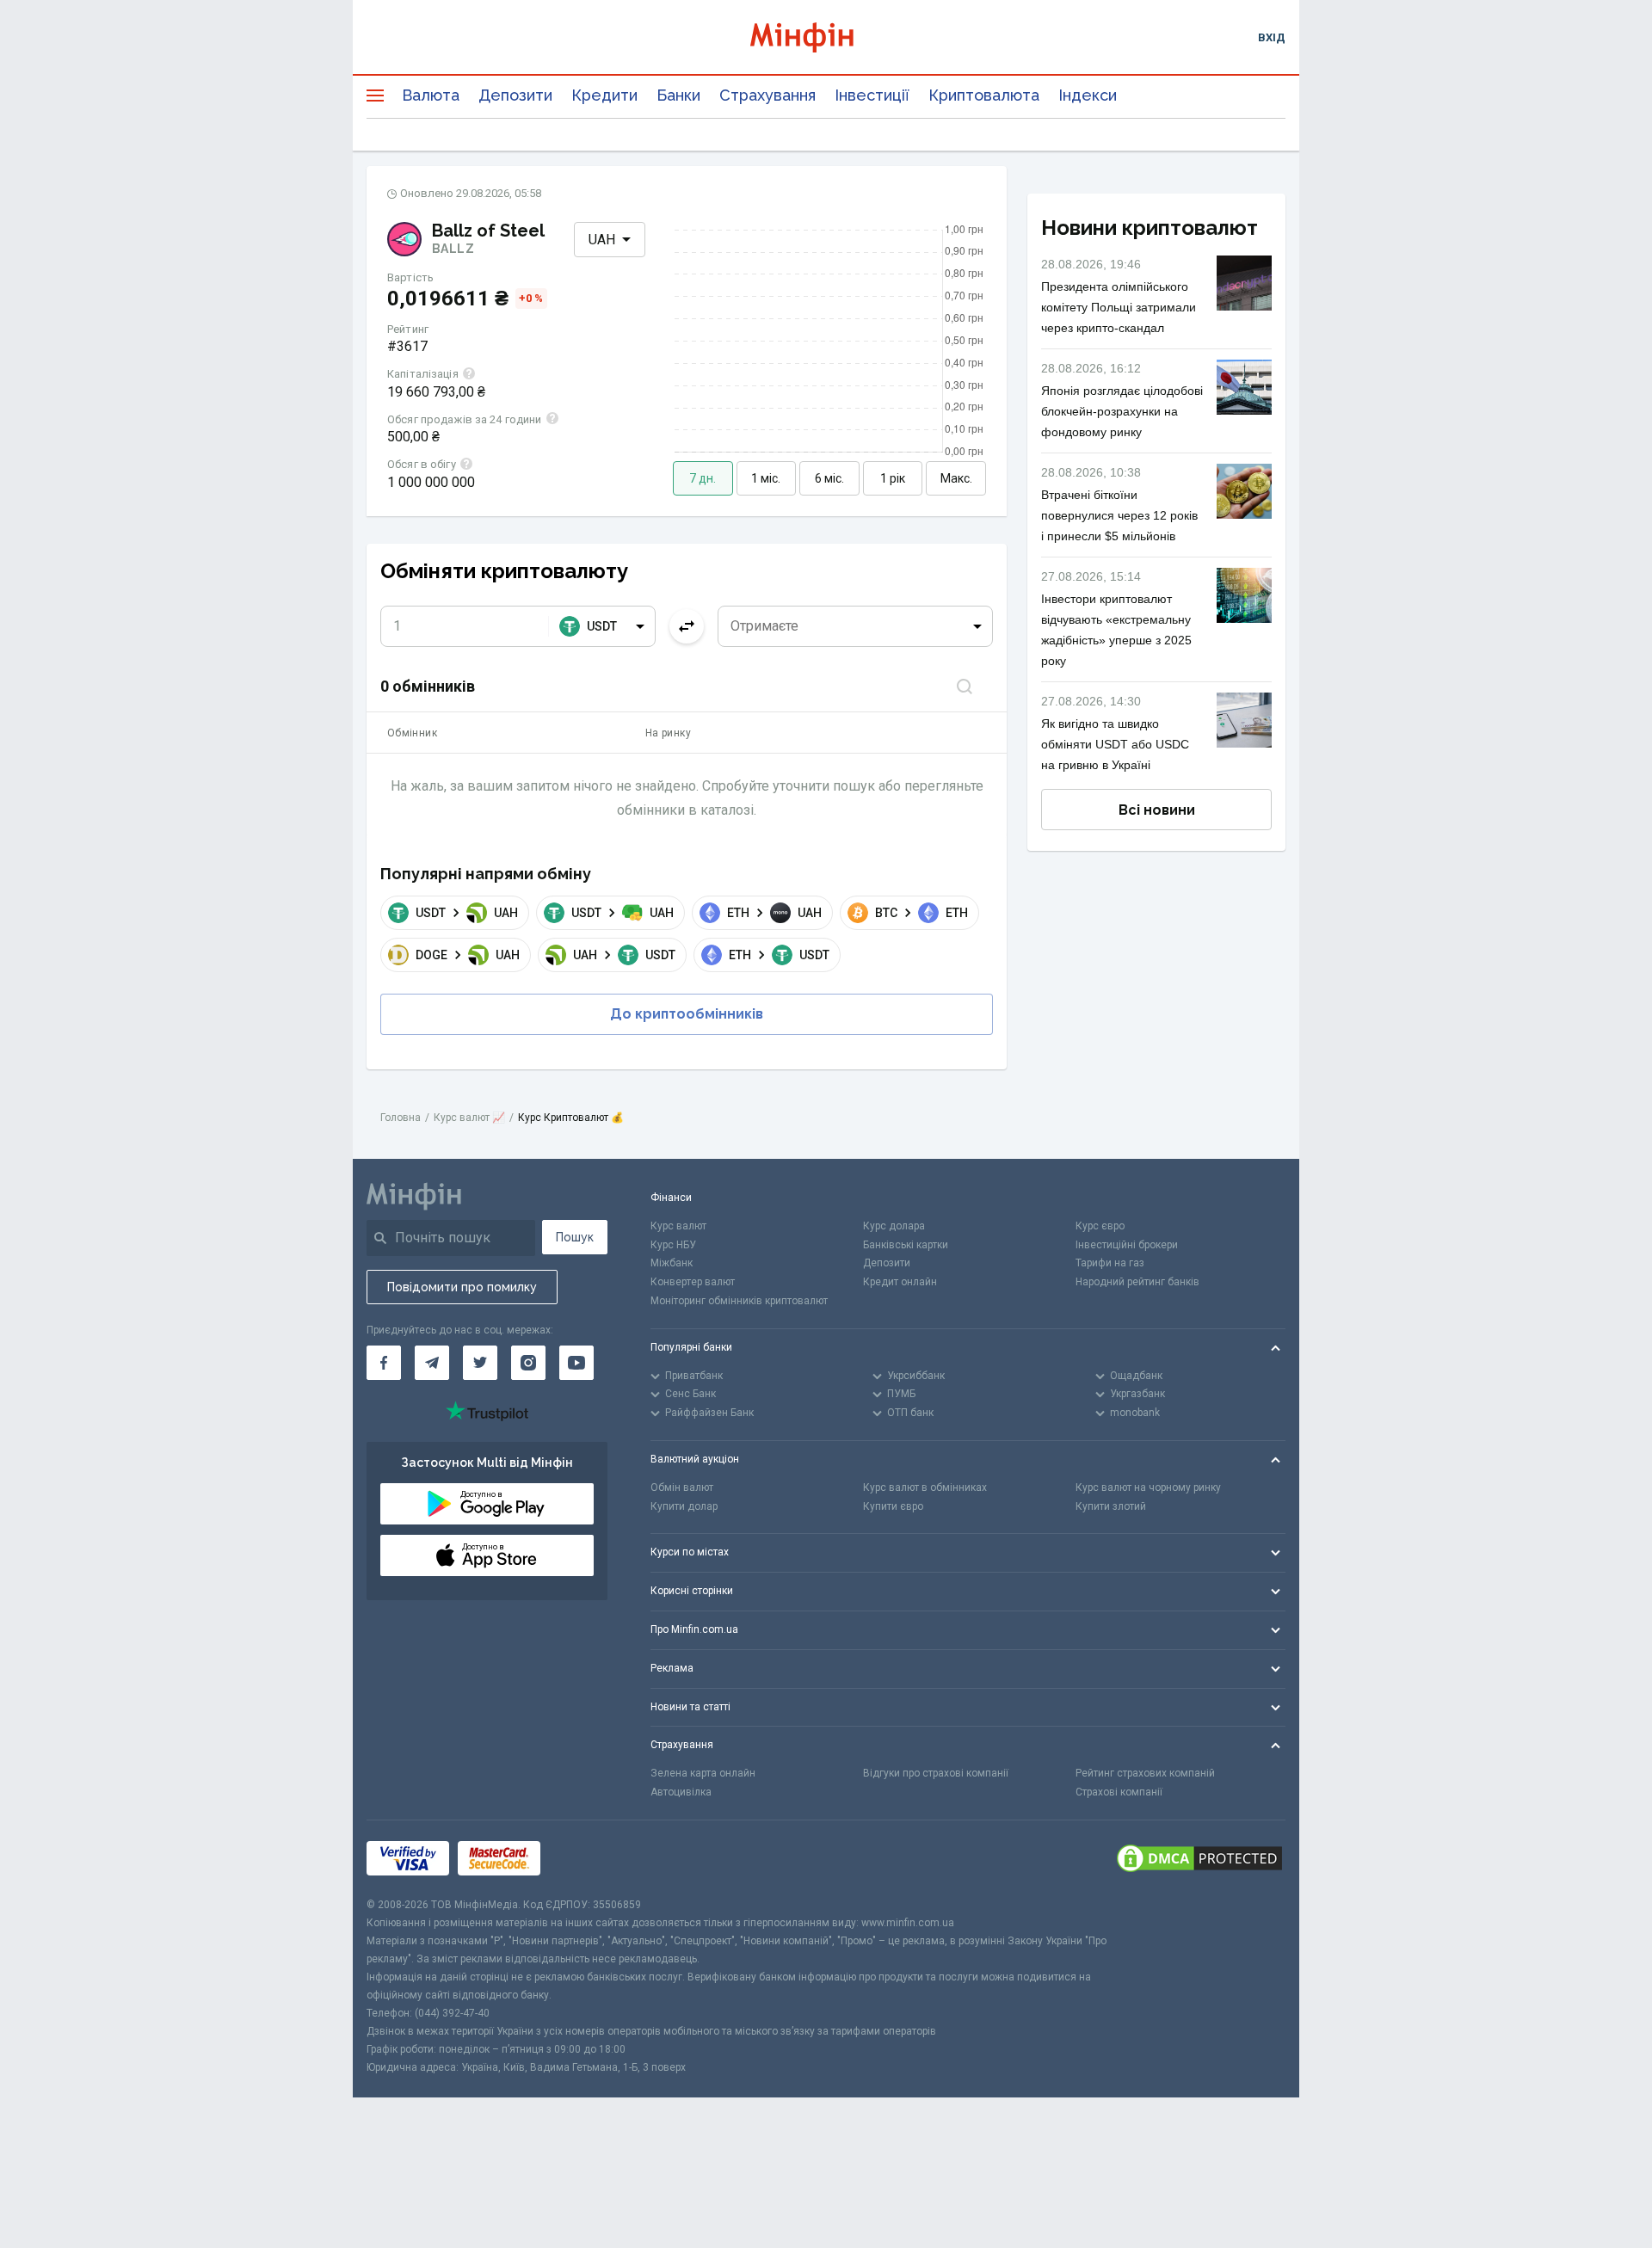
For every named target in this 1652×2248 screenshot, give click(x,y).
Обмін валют (682, 1487)
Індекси (1088, 95)
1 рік (893, 478)
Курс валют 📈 (469, 1118)
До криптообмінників (687, 1014)
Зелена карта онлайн (703, 1773)
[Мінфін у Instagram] (528, 1363)
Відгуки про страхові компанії (936, 1773)
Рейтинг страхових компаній (1145, 1773)
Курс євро (1100, 1226)
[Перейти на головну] (826, 37)
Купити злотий (1111, 1506)
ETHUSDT (779, 955)
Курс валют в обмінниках (925, 1487)
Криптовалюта (984, 95)
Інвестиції (872, 95)
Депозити (515, 95)
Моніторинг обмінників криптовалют (739, 1301)
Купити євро (893, 1506)
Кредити (604, 95)
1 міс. (766, 478)
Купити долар (684, 1506)
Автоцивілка (681, 1792)
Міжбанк (672, 1263)
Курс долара (894, 1226)
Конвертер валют (693, 1282)
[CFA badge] (587, 1858)
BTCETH (922, 913)
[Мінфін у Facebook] (384, 1363)
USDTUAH (467, 913)
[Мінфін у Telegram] (432, 1363)
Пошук (575, 1237)
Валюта (431, 95)
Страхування (767, 95)
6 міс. (829, 478)
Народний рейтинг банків (1137, 1282)
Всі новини (1157, 810)
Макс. (956, 478)
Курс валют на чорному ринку (1148, 1487)
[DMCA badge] (1199, 1858)
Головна (401, 1118)
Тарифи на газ (1110, 1263)
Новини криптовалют (1150, 228)
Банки (678, 95)
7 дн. (703, 478)
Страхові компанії (1119, 1792)
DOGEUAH (468, 955)
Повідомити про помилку (462, 1287)
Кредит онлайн (900, 1282)
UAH (602, 240)
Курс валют (678, 1226)
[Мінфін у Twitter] (480, 1363)
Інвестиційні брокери (1127, 1245)
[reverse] (687, 626)
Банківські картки (906, 1245)
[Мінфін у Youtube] (576, 1363)
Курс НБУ (673, 1245)
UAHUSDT (624, 955)
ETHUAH (774, 913)
